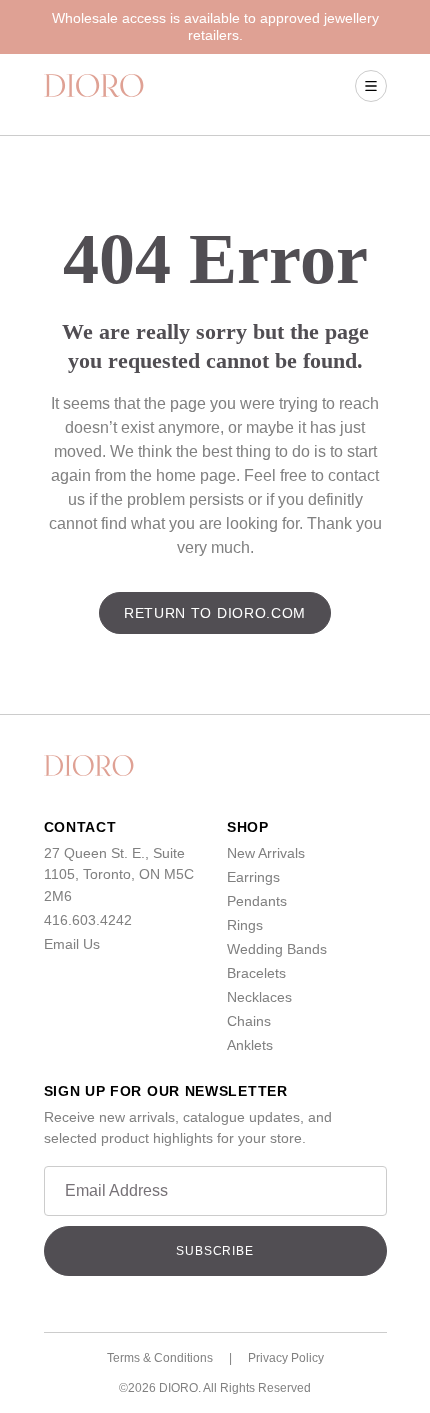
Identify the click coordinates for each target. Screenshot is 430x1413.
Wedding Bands (277, 949)
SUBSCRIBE (215, 1251)
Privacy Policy (286, 1358)
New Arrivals (266, 853)
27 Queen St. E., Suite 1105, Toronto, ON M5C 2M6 (119, 874)
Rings (245, 925)
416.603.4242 (88, 920)
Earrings (253, 877)
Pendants (257, 901)
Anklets (250, 1045)
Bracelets (256, 973)
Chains (249, 1021)
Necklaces (259, 997)
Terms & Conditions (160, 1358)
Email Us (72, 944)
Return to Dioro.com (215, 613)
